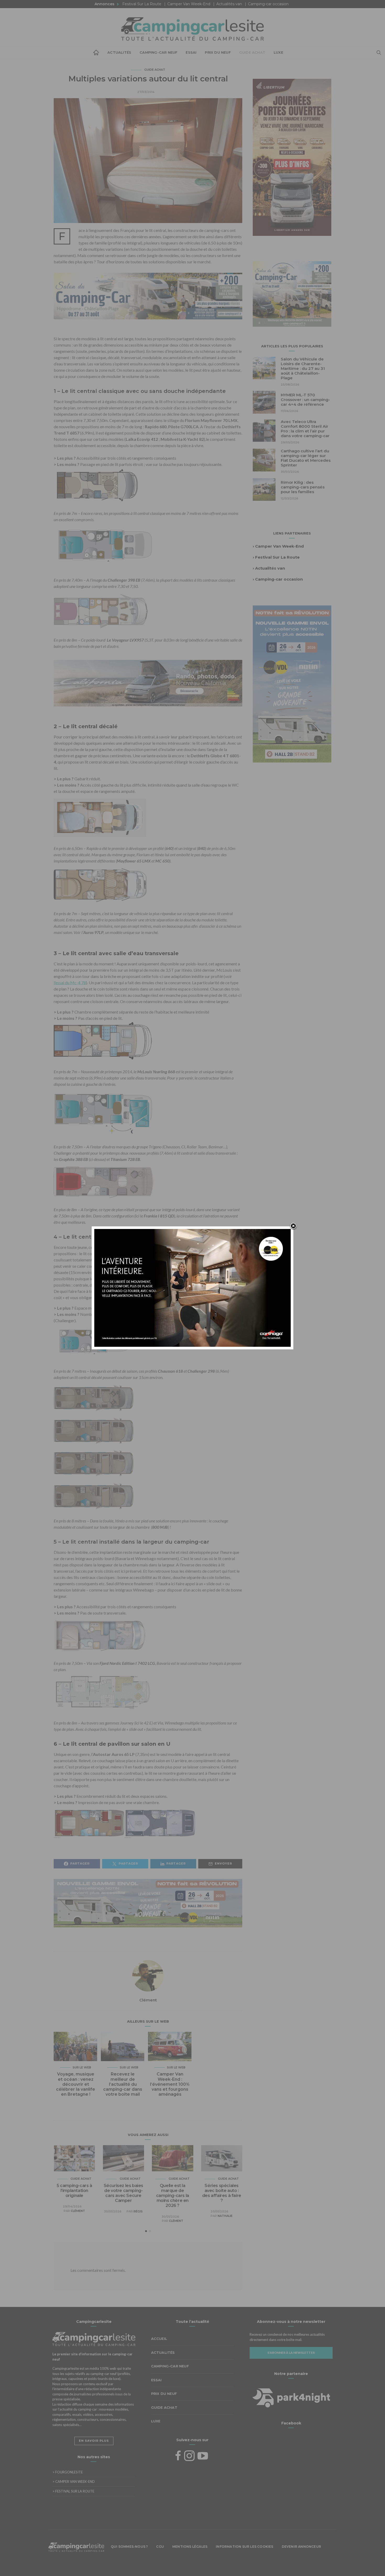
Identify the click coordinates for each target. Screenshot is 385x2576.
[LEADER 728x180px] (148, 683)
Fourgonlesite (68, 2472)
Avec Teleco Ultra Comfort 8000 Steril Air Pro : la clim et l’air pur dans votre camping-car (305, 429)
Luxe (278, 52)
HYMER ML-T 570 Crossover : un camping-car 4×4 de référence (305, 400)
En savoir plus (94, 2441)
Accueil (96, 53)
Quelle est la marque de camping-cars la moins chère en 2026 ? (173, 2196)
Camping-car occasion (268, 4)
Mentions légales (190, 2547)
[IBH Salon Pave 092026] (292, 293)
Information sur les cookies (244, 2547)
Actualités (119, 52)
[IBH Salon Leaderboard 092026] (148, 300)
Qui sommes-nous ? (129, 2547)
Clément (148, 2000)
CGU (160, 2547)
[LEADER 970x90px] (192, 2564)
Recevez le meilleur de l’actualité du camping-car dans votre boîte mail (123, 2084)
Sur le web (82, 2067)
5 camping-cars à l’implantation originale (74, 2191)
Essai (191, 52)
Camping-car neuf (158, 52)
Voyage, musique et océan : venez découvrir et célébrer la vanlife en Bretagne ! (76, 2084)
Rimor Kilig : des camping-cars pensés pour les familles (303, 487)
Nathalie (225, 2216)
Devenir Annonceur (301, 2547)
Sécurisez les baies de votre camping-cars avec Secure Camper (123, 2193)
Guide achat (252, 52)
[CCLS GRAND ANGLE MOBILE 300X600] (292, 157)
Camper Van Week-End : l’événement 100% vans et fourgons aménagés (170, 2084)
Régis (138, 2211)
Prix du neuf (218, 52)
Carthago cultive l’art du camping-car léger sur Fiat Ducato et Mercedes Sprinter (306, 458)
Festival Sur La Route (142, 4)
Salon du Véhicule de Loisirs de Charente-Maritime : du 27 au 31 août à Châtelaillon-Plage (303, 368)
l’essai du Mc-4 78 (70, 983)
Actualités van (229, 4)
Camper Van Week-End (189, 4)
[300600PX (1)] (292, 683)
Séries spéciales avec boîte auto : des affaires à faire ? (222, 2193)
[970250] (148, 1907)
